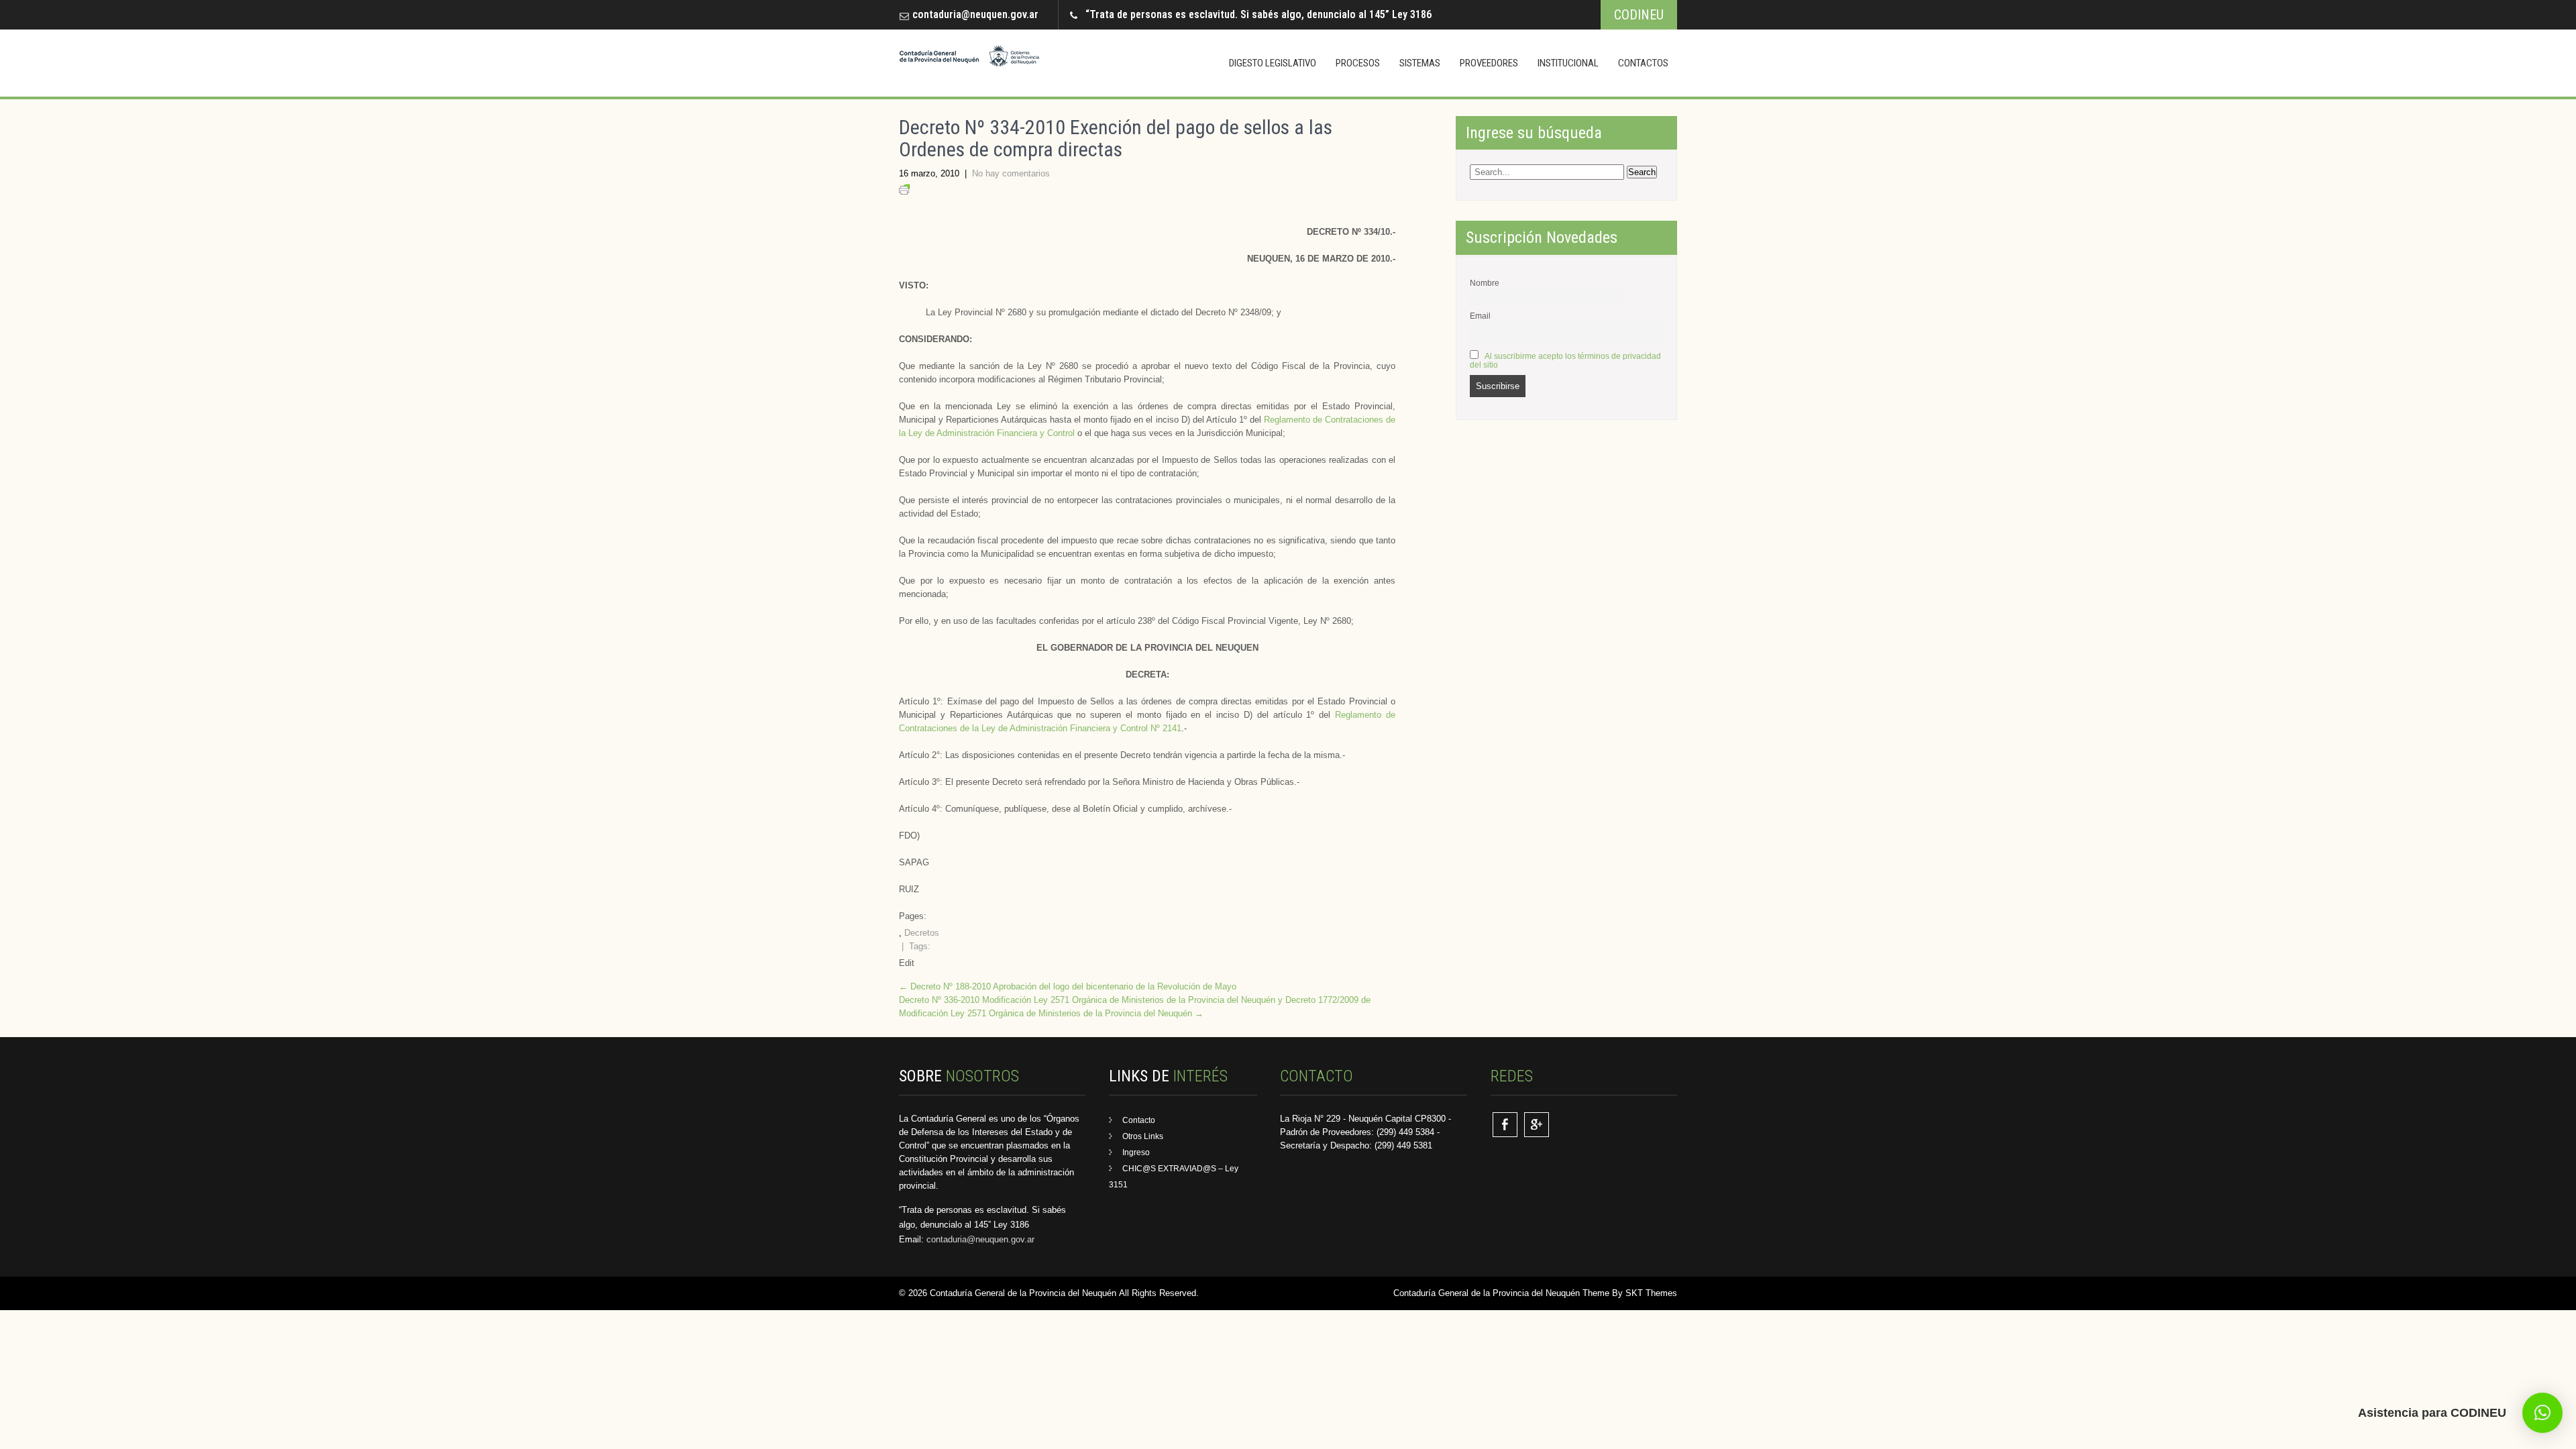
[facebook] (1505, 1125)
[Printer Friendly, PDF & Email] (904, 192)
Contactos (1643, 63)
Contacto (1139, 1120)
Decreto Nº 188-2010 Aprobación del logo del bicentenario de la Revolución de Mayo (1068, 986)
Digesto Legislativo (1273, 63)
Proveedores (1489, 63)
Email (1480, 316)
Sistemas (1420, 63)
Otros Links (1143, 1136)
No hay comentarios (1011, 173)
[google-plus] (1537, 1125)
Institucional (1568, 63)
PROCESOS (1358, 63)
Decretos (922, 933)
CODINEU (1639, 15)
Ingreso (1136, 1152)
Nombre (1485, 283)
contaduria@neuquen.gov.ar (975, 14)
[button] (2542, 1413)
